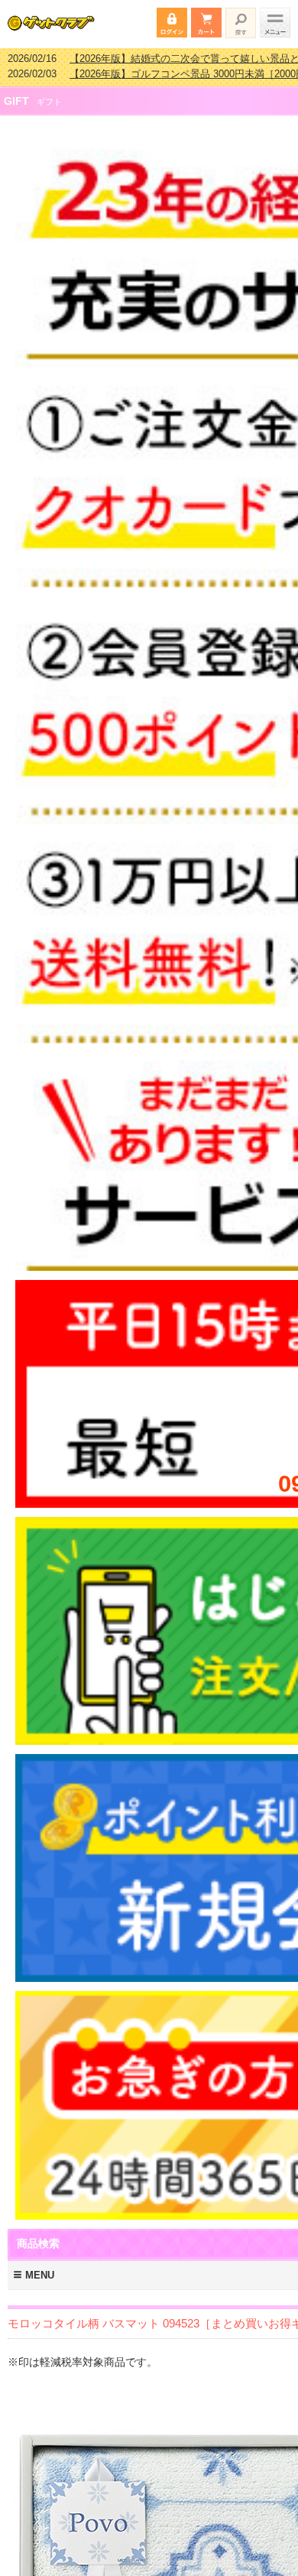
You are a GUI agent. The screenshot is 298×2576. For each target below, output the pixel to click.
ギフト (49, 92)
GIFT (16, 91)
